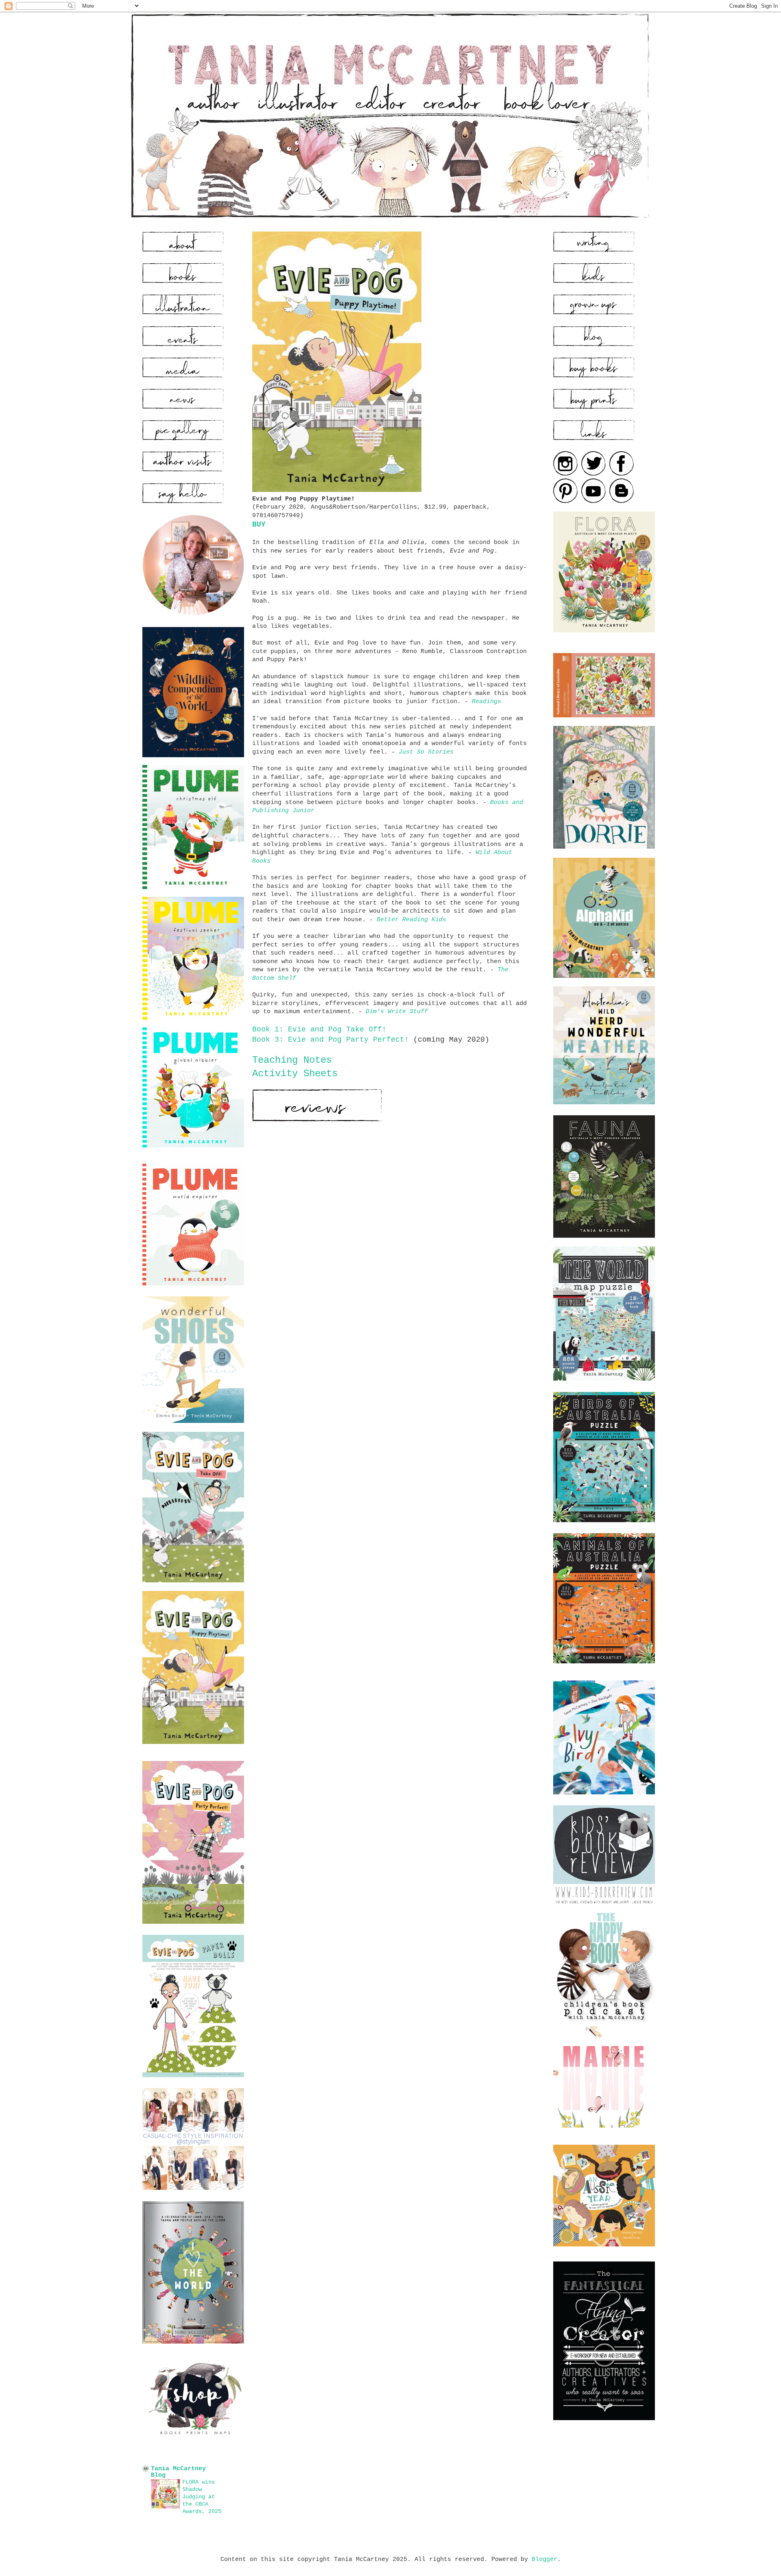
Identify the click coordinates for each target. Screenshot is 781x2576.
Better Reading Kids (411, 920)
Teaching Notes (292, 1060)
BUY (259, 524)
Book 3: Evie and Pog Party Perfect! (331, 1040)
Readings (486, 701)
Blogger (544, 2559)
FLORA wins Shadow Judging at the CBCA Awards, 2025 (202, 2497)
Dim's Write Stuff (397, 1012)
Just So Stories (426, 752)
